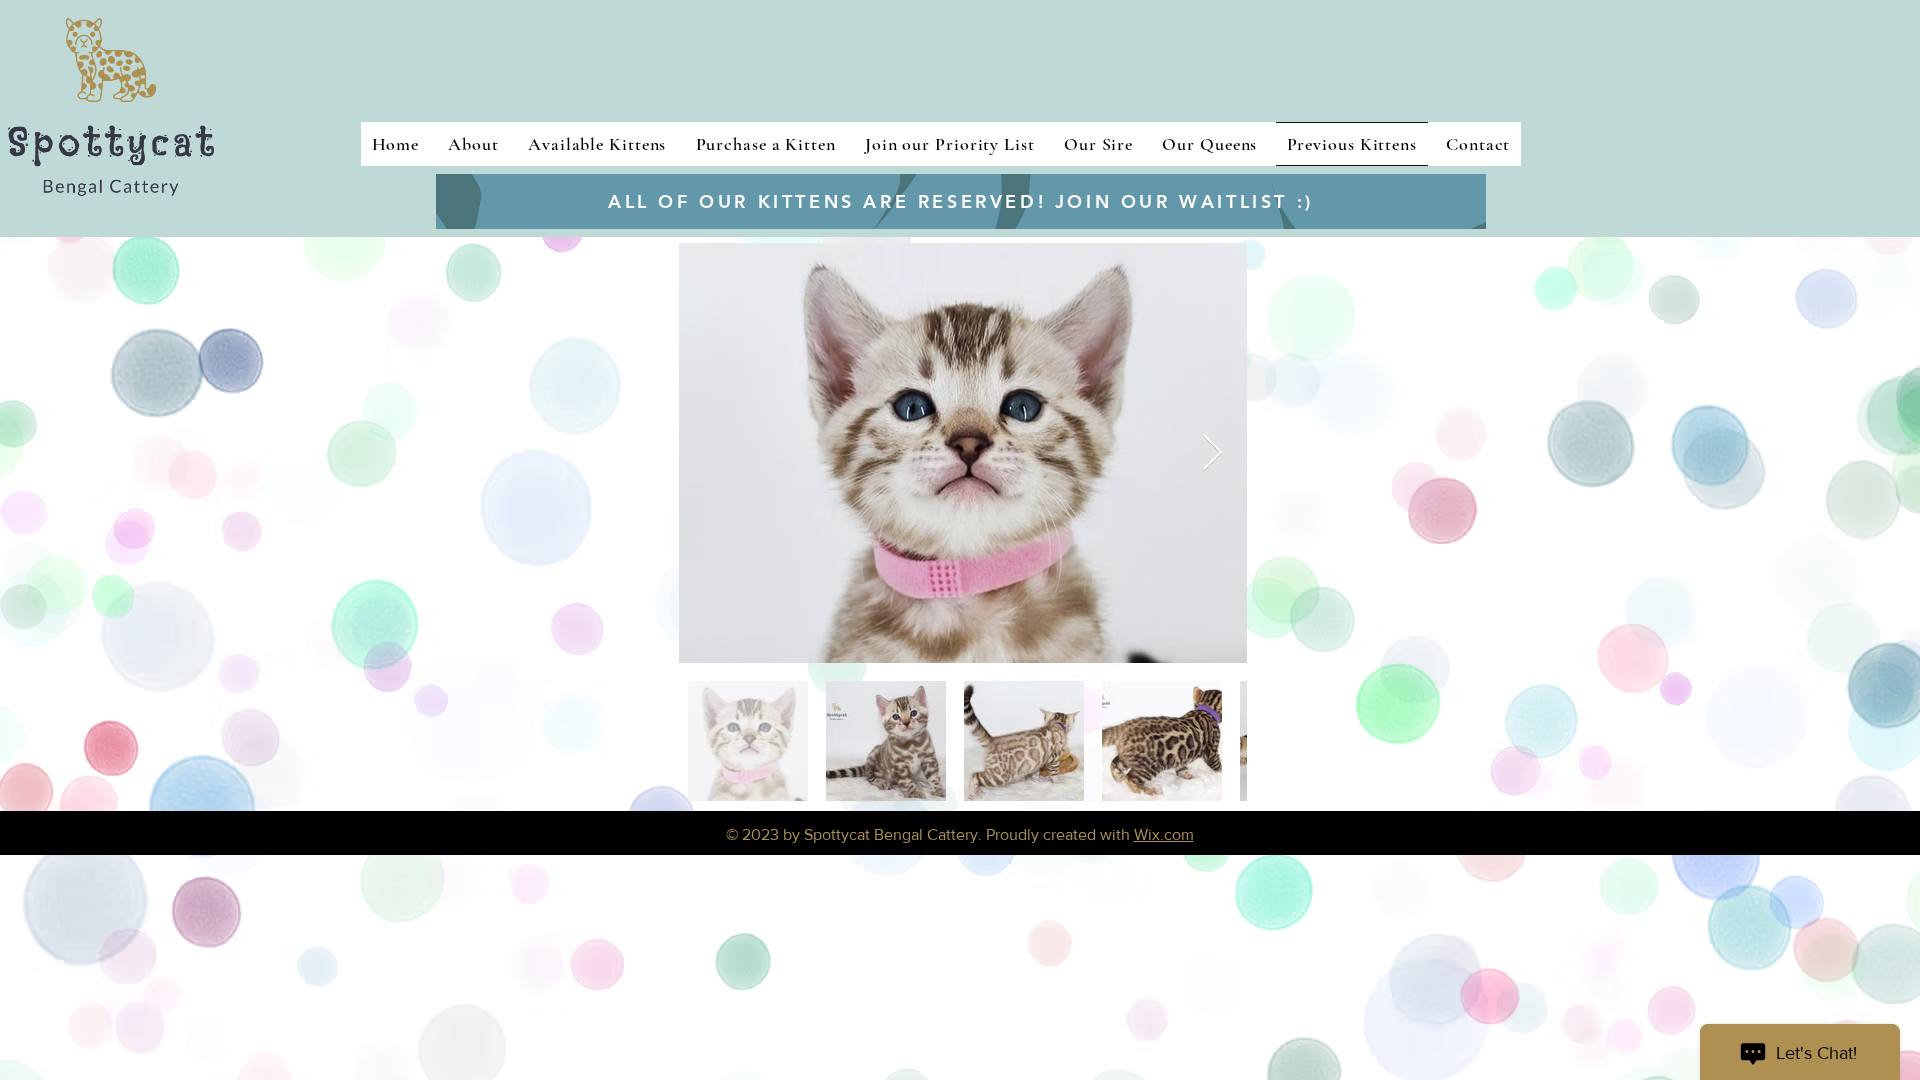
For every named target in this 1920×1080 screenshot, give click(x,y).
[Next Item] (1212, 453)
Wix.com (1164, 834)
